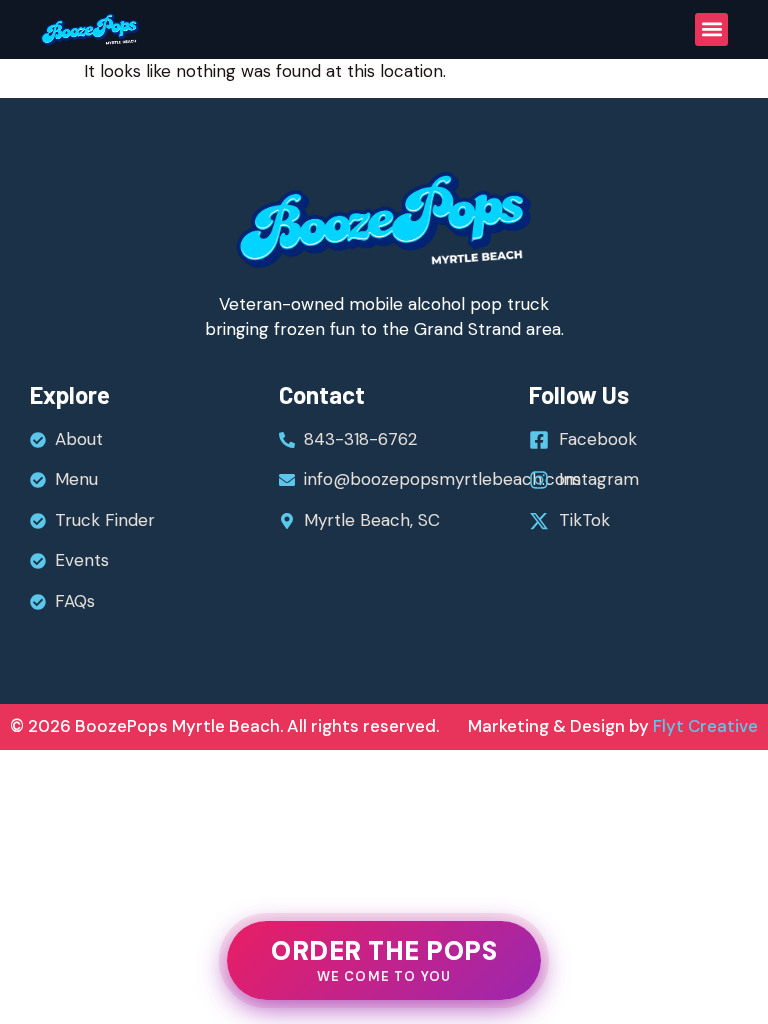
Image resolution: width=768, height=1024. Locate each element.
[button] (711, 29)
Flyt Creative (703, 726)
